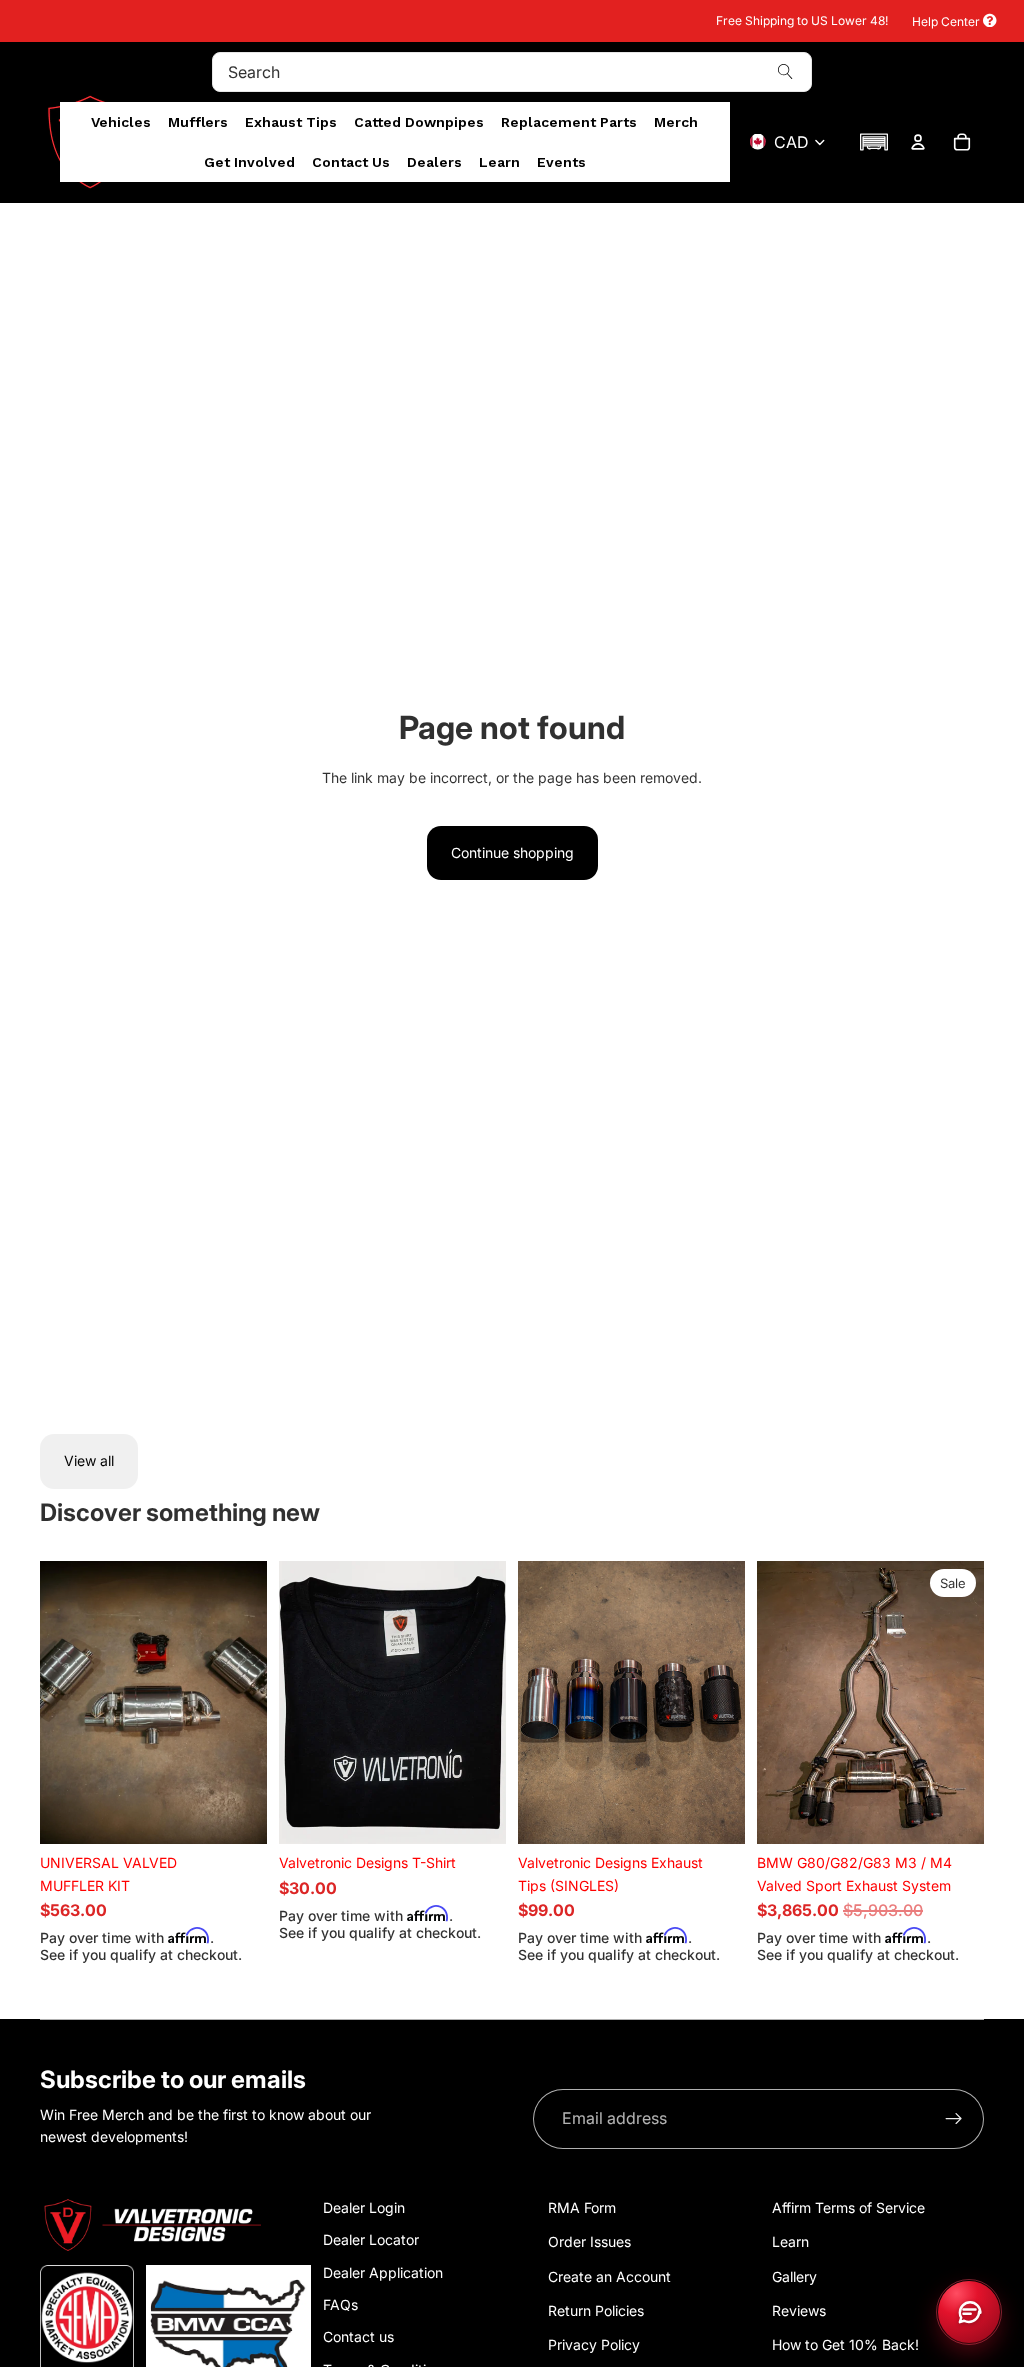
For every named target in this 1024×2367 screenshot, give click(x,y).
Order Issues (589, 2241)
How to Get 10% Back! (845, 2344)
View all (89, 1460)
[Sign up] (954, 2119)
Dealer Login (364, 2207)
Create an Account (609, 2276)
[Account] (918, 142)
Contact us (358, 2336)
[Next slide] (245, 1703)
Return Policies (596, 2310)
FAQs (340, 2304)
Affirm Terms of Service (848, 2207)
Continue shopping (512, 852)
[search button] (785, 72)
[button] (874, 142)
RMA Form (582, 2207)
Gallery (794, 2276)
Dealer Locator (371, 2239)
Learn (790, 2241)
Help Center (947, 21)
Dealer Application (383, 2272)
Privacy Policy (594, 2344)
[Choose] (236, 1814)
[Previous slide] (62, 1703)
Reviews (799, 2310)
